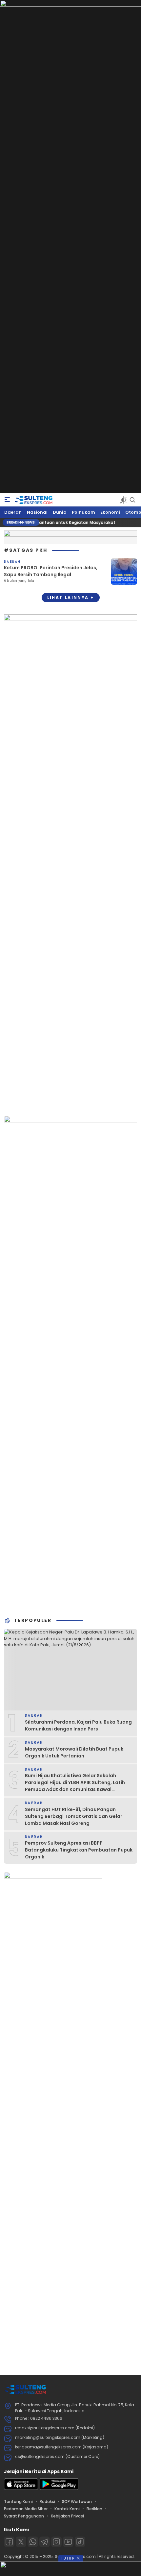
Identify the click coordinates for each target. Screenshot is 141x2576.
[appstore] (21, 2488)
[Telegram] (45, 2542)
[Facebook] (9, 2542)
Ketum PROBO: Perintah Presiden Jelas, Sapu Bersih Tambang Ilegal (51, 571)
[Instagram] (56, 2542)
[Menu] (7, 500)
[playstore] (59, 2488)
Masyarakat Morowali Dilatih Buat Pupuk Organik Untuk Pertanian (74, 1752)
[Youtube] (68, 2542)
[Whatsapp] (33, 2542)
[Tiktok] (80, 2542)
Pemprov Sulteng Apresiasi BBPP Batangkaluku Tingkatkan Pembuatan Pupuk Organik (79, 1850)
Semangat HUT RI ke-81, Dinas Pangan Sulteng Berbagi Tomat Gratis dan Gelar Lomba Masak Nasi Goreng (74, 1816)
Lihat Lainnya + (71, 597)
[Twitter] (21, 2542)
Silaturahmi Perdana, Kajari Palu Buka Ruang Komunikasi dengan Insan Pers (78, 1725)
